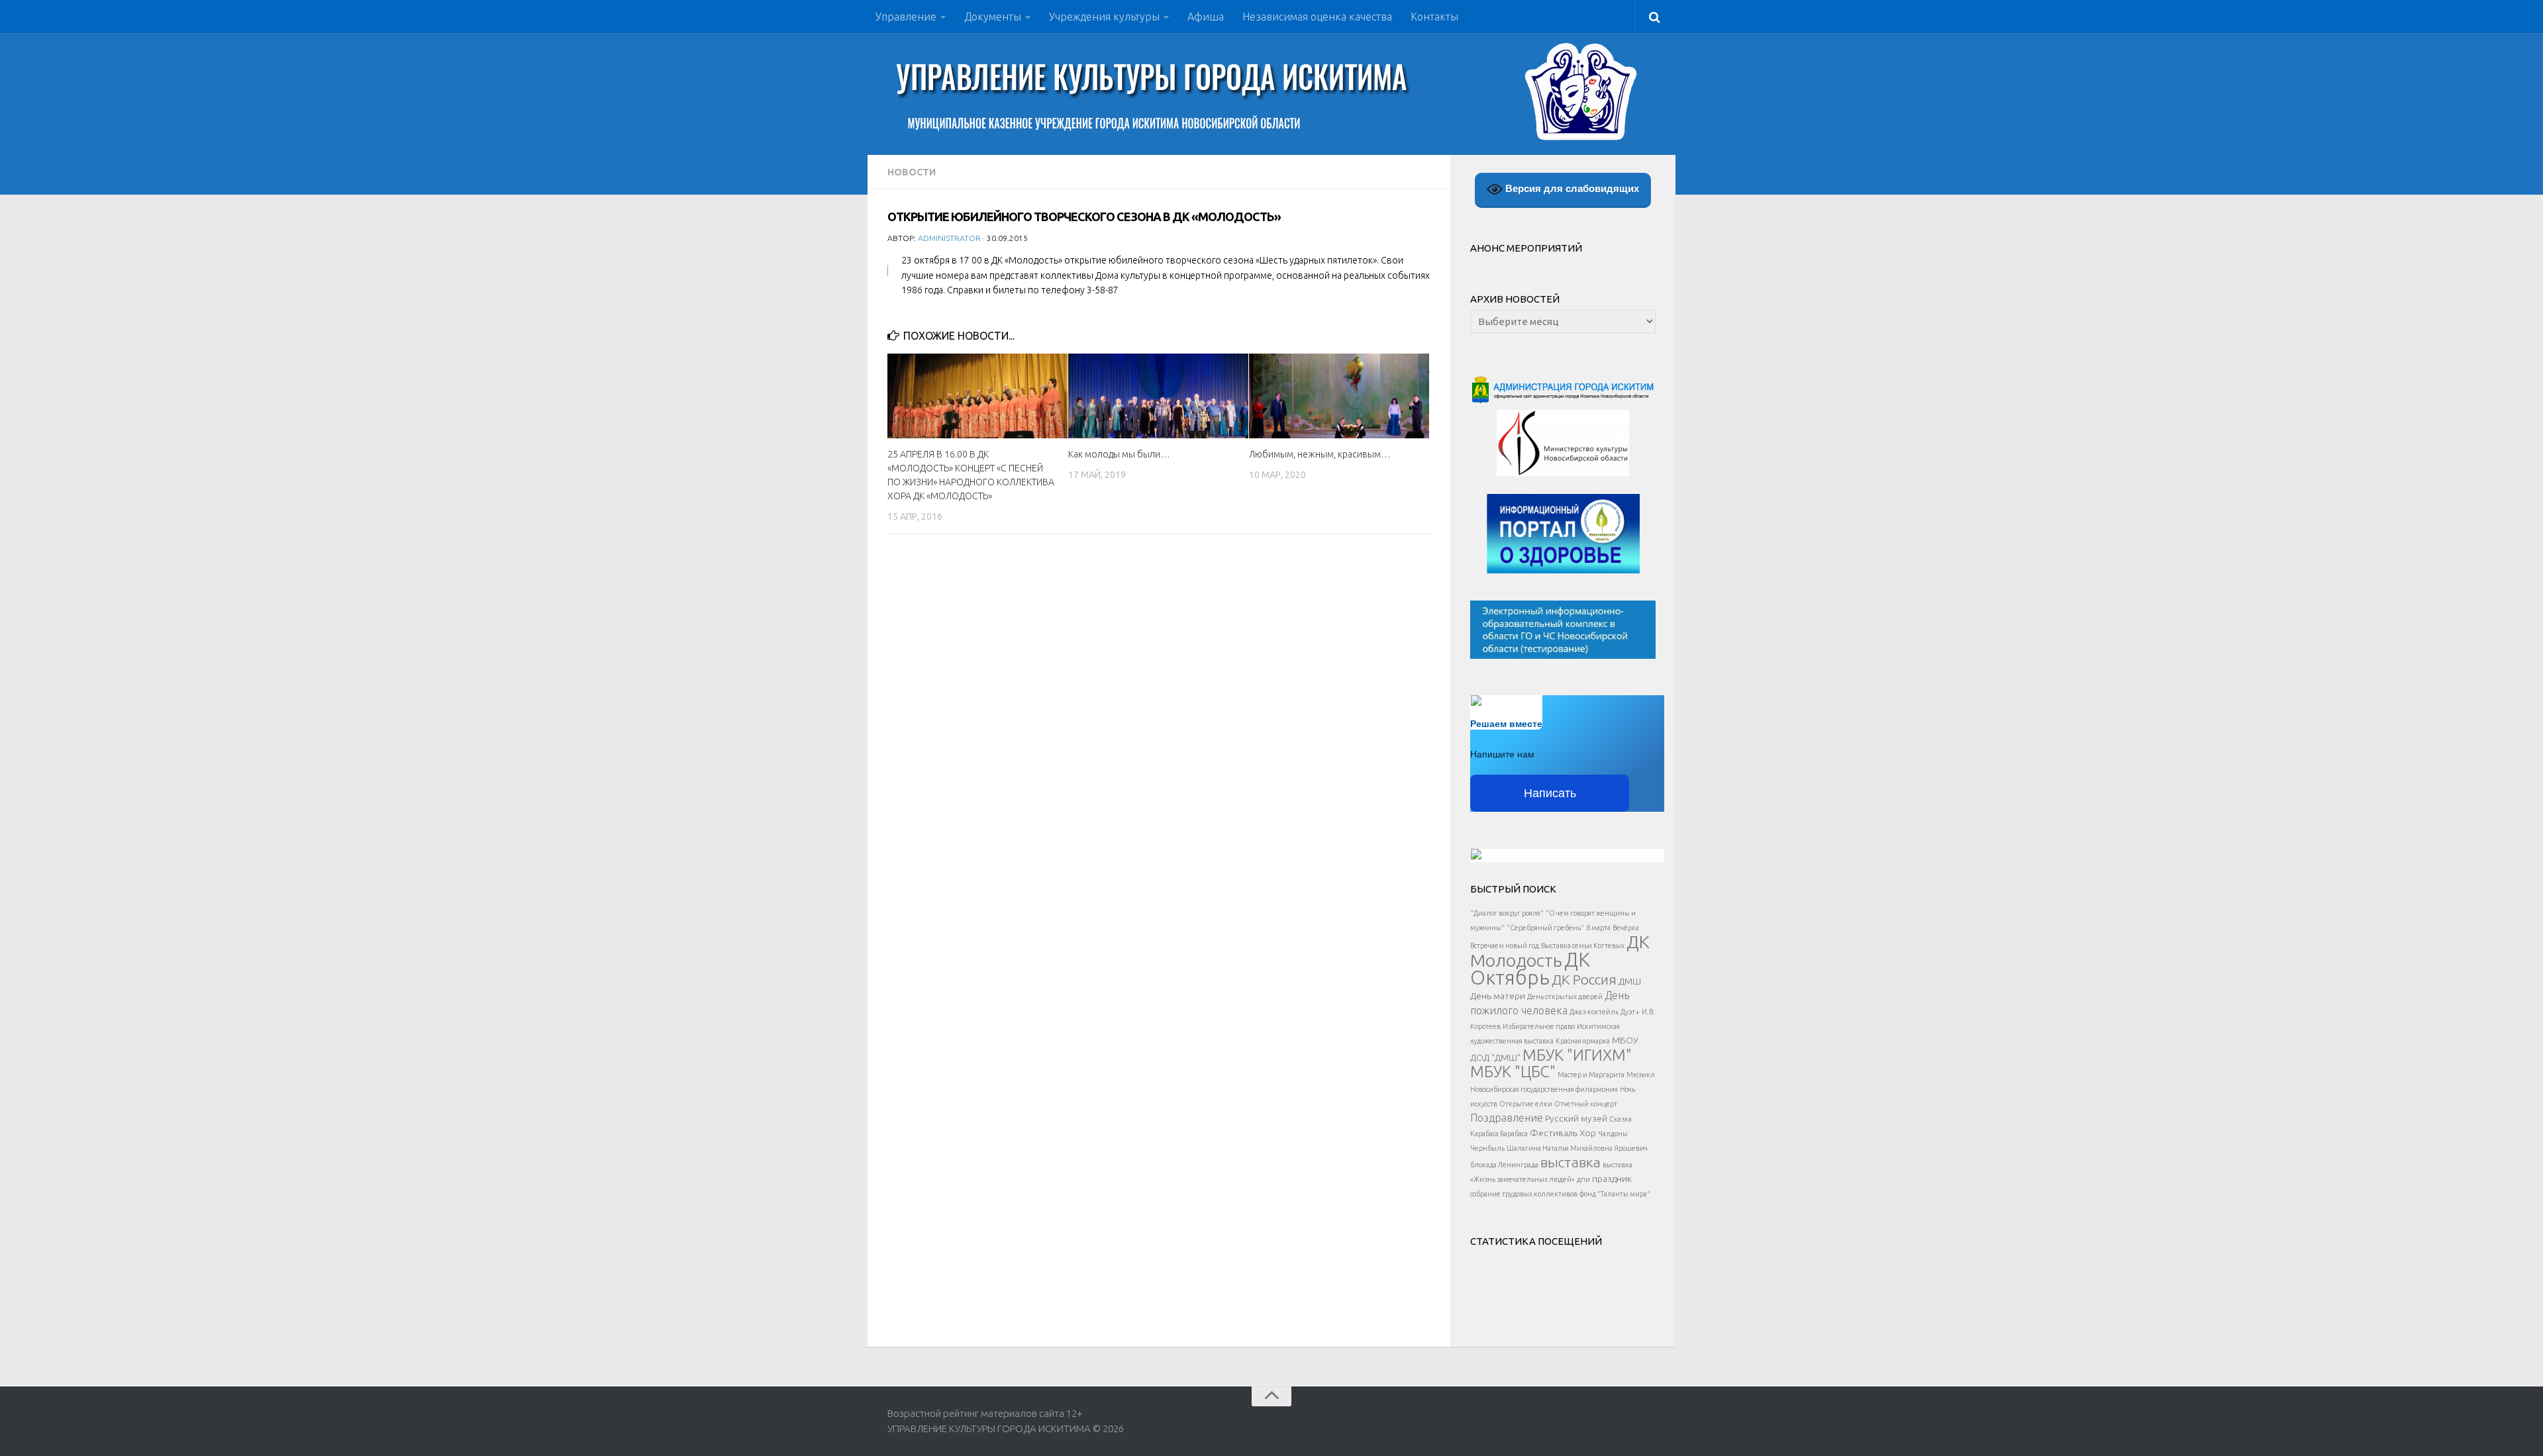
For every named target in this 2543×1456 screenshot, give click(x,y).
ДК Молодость (1560, 951)
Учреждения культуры (1104, 17)
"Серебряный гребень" (1545, 928)
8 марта (1598, 928)
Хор (1588, 1133)
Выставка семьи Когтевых (1583, 946)
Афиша (1206, 17)
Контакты (1434, 17)
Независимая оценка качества (1317, 17)
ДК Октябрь (1530, 969)
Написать (1550, 793)
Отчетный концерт (1586, 1104)
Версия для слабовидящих (1571, 188)
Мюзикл (1641, 1075)
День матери (1498, 996)
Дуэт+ (1630, 1012)
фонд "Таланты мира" (1615, 1194)
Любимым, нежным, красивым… (1320, 454)
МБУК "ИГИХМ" (1577, 1055)
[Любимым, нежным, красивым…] (1339, 396)
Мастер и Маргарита (1591, 1075)
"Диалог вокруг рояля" (1507, 913)
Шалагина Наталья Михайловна (1560, 1148)
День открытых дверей (1565, 996)
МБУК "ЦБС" (1513, 1071)
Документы (993, 17)
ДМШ (1630, 981)
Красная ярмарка (1583, 1041)
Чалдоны (1613, 1134)
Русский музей (1576, 1118)
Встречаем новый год (1505, 946)
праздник (1612, 1179)
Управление (906, 17)
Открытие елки (1526, 1104)
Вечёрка (1626, 928)
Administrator (949, 238)
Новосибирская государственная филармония (1544, 1089)
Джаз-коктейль (1594, 1012)
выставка (1571, 1162)
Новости (912, 172)
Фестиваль (1554, 1133)
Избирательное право (1539, 1026)
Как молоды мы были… (1119, 454)
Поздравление (1507, 1118)
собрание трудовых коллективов (1524, 1194)
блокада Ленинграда (1504, 1165)
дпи (1583, 1179)
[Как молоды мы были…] (1158, 396)
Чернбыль (1487, 1148)
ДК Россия (1584, 979)
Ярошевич (1631, 1148)
